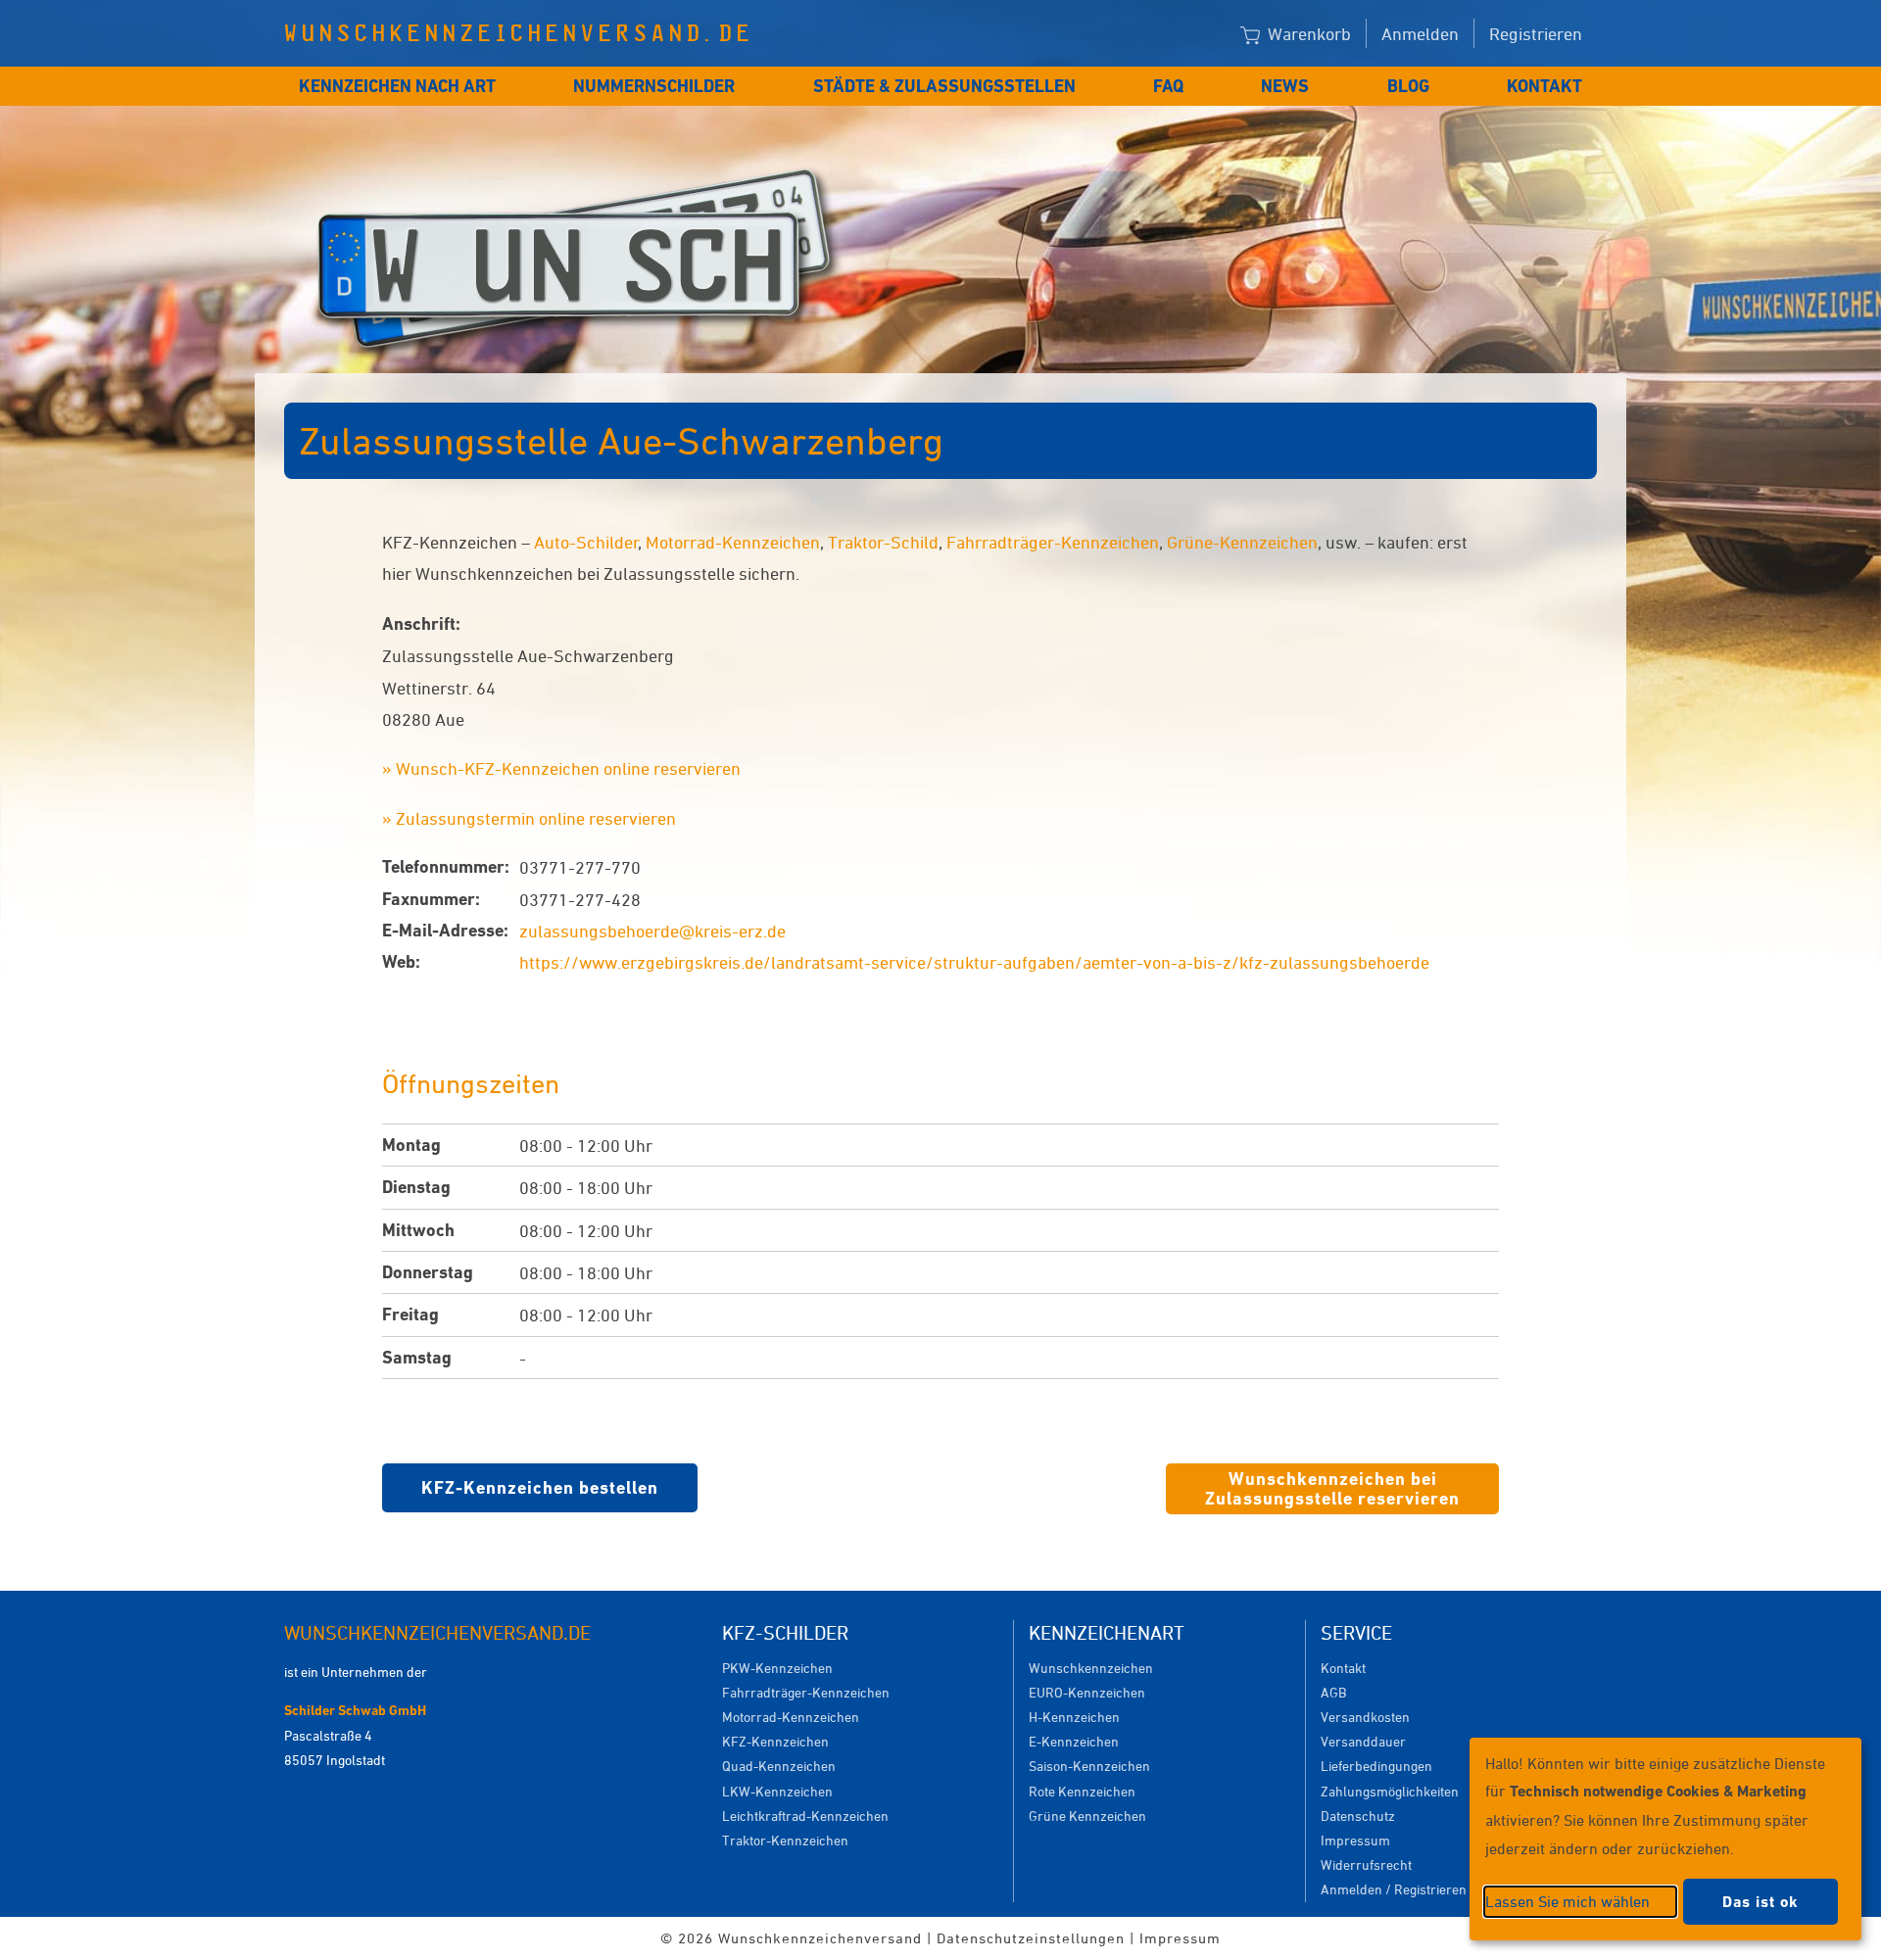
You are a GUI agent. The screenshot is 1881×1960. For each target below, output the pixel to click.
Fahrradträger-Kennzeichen (1053, 542)
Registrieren (1536, 33)
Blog (1408, 86)
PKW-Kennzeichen (777, 1668)
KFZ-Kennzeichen (775, 1741)
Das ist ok (1760, 1902)
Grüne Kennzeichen (1087, 1816)
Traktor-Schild (883, 542)
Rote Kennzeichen (1082, 1791)
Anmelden (1420, 33)
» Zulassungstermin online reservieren (529, 818)
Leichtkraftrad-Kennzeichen (805, 1816)
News (1285, 86)
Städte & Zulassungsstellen (944, 86)
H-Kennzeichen (1074, 1717)
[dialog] (1665, 1839)
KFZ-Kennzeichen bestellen (540, 1487)
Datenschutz (1358, 1816)
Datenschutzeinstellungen (1031, 1938)
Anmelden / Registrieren (1394, 1889)
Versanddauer (1363, 1741)
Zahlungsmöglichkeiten (1390, 1791)
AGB (1333, 1692)
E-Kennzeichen (1074, 1741)
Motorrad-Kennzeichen (733, 542)
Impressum (1355, 1840)
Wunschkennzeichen (1091, 1668)
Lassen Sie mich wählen (1567, 1901)
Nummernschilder (654, 86)
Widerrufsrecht (1366, 1864)
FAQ (1168, 86)
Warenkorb (1307, 33)
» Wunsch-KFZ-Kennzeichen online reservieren (561, 768)
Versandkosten (1365, 1717)
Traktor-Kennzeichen (785, 1840)
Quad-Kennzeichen (779, 1766)
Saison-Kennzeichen (1089, 1766)
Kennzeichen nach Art (397, 86)
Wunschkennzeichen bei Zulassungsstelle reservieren (1332, 1488)
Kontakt (1544, 86)
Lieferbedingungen (1376, 1766)
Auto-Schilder (586, 542)
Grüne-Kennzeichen (1242, 542)
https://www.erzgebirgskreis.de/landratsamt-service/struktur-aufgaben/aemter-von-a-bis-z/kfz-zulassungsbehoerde (974, 962)
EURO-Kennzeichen (1087, 1692)
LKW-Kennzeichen (777, 1791)
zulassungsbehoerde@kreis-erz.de (652, 931)
